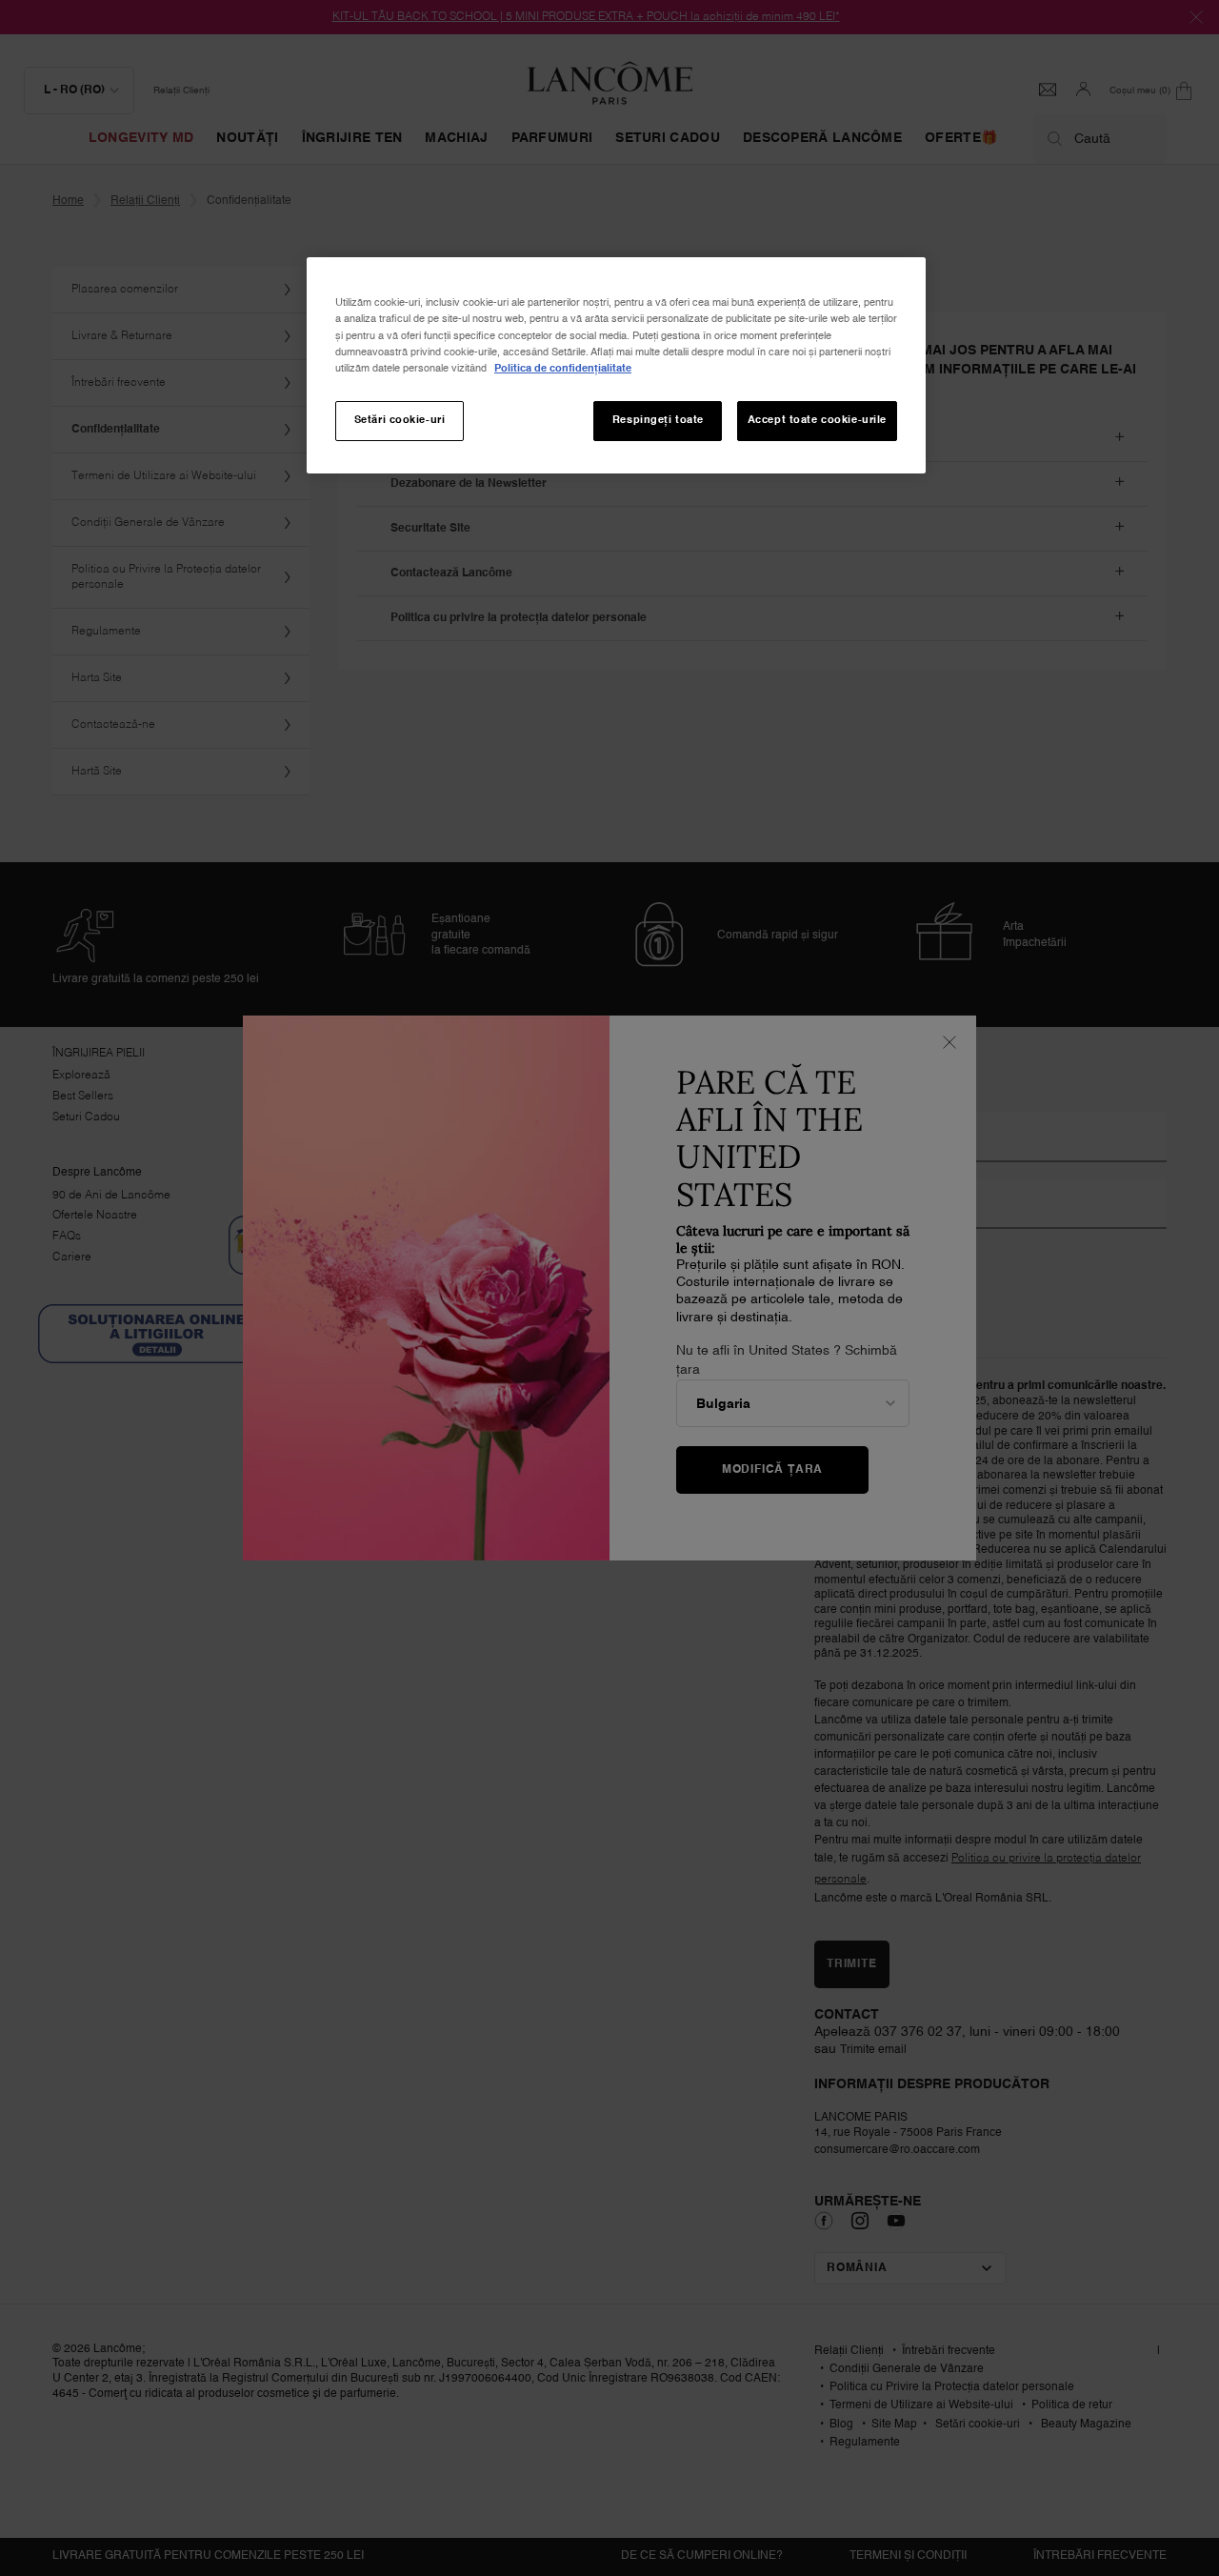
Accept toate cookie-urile (817, 420)
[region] (616, 365)
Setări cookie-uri (400, 420)
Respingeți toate (658, 420)
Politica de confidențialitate (563, 369)
